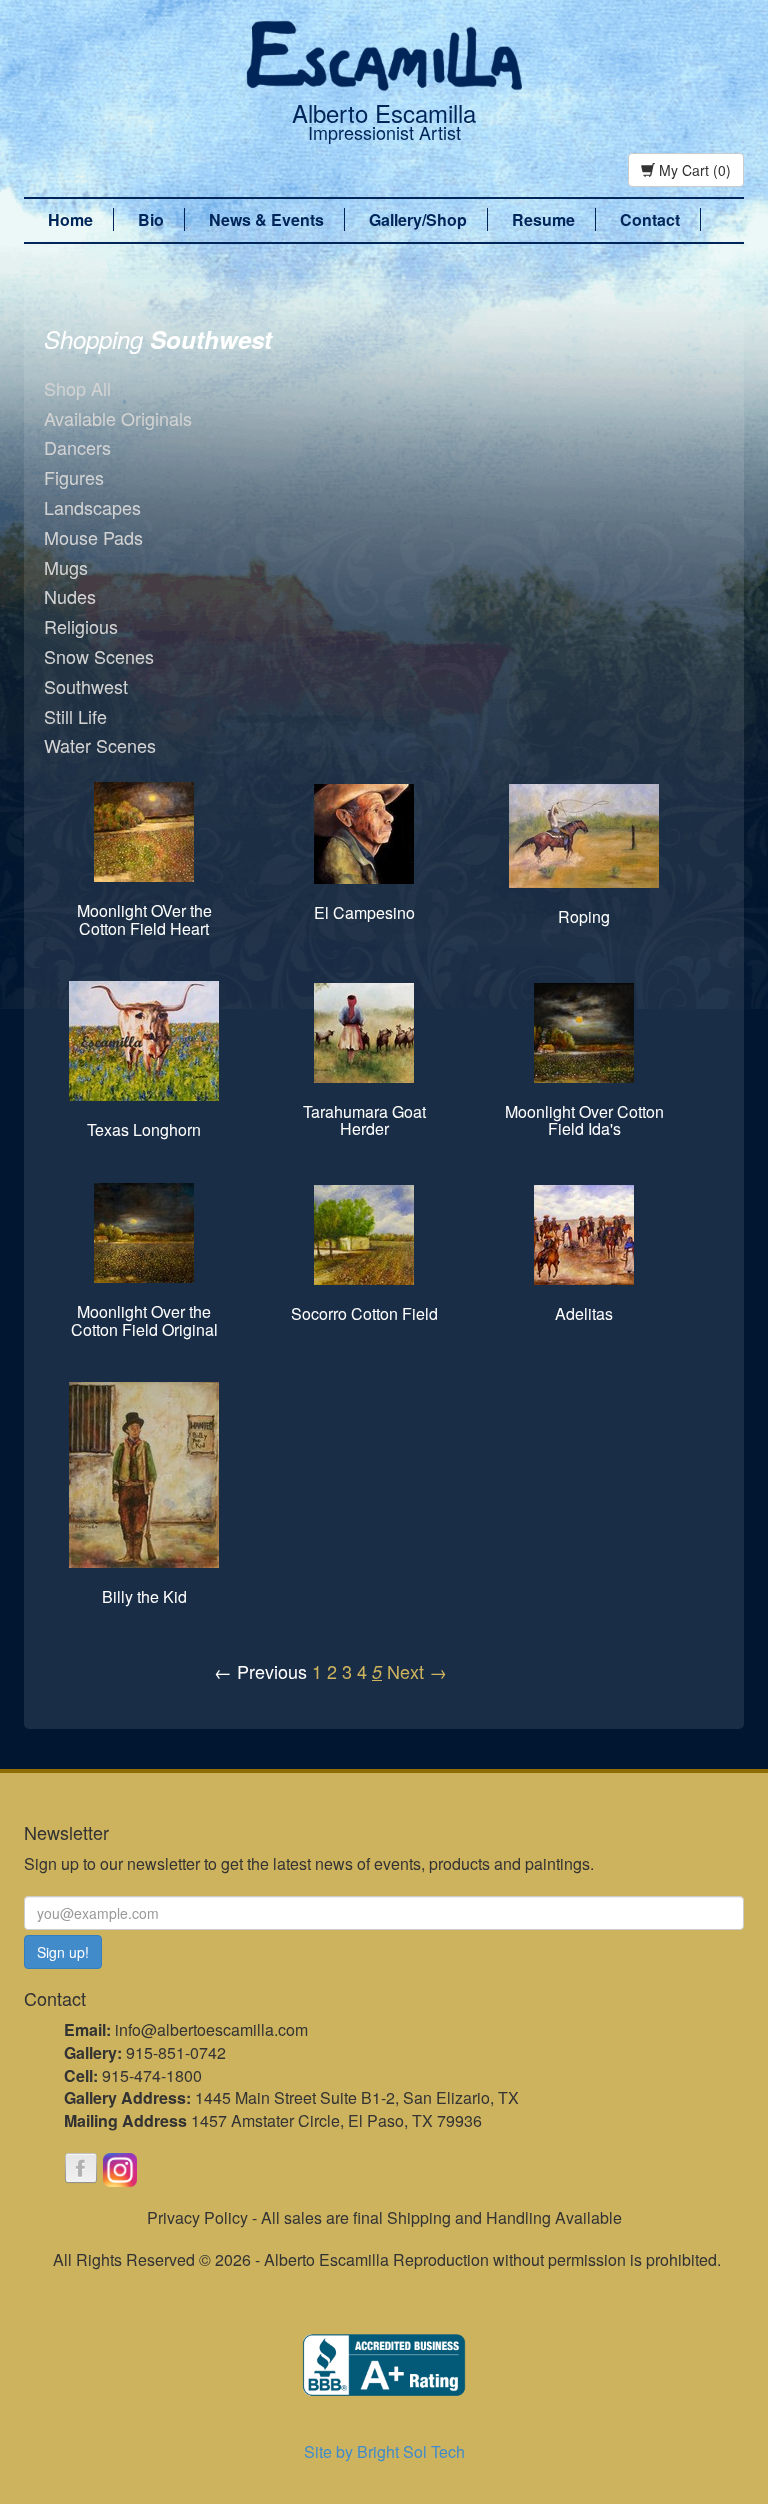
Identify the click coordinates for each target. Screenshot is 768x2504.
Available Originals (118, 418)
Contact (650, 219)
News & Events (266, 219)
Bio (151, 219)
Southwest (86, 686)
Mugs (66, 567)
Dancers (77, 447)
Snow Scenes (99, 656)
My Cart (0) (693, 170)
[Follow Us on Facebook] (81, 2170)
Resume (543, 219)
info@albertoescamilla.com (211, 2029)
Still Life (75, 716)
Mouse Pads (93, 537)
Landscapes (92, 507)
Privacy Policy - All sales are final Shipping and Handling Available (384, 2217)
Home (70, 219)
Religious (81, 626)
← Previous (260, 1671)
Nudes (70, 596)
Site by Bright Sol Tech (384, 2451)
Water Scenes (100, 745)
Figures (74, 477)
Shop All (77, 388)
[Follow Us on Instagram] (120, 2170)
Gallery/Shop (418, 219)
